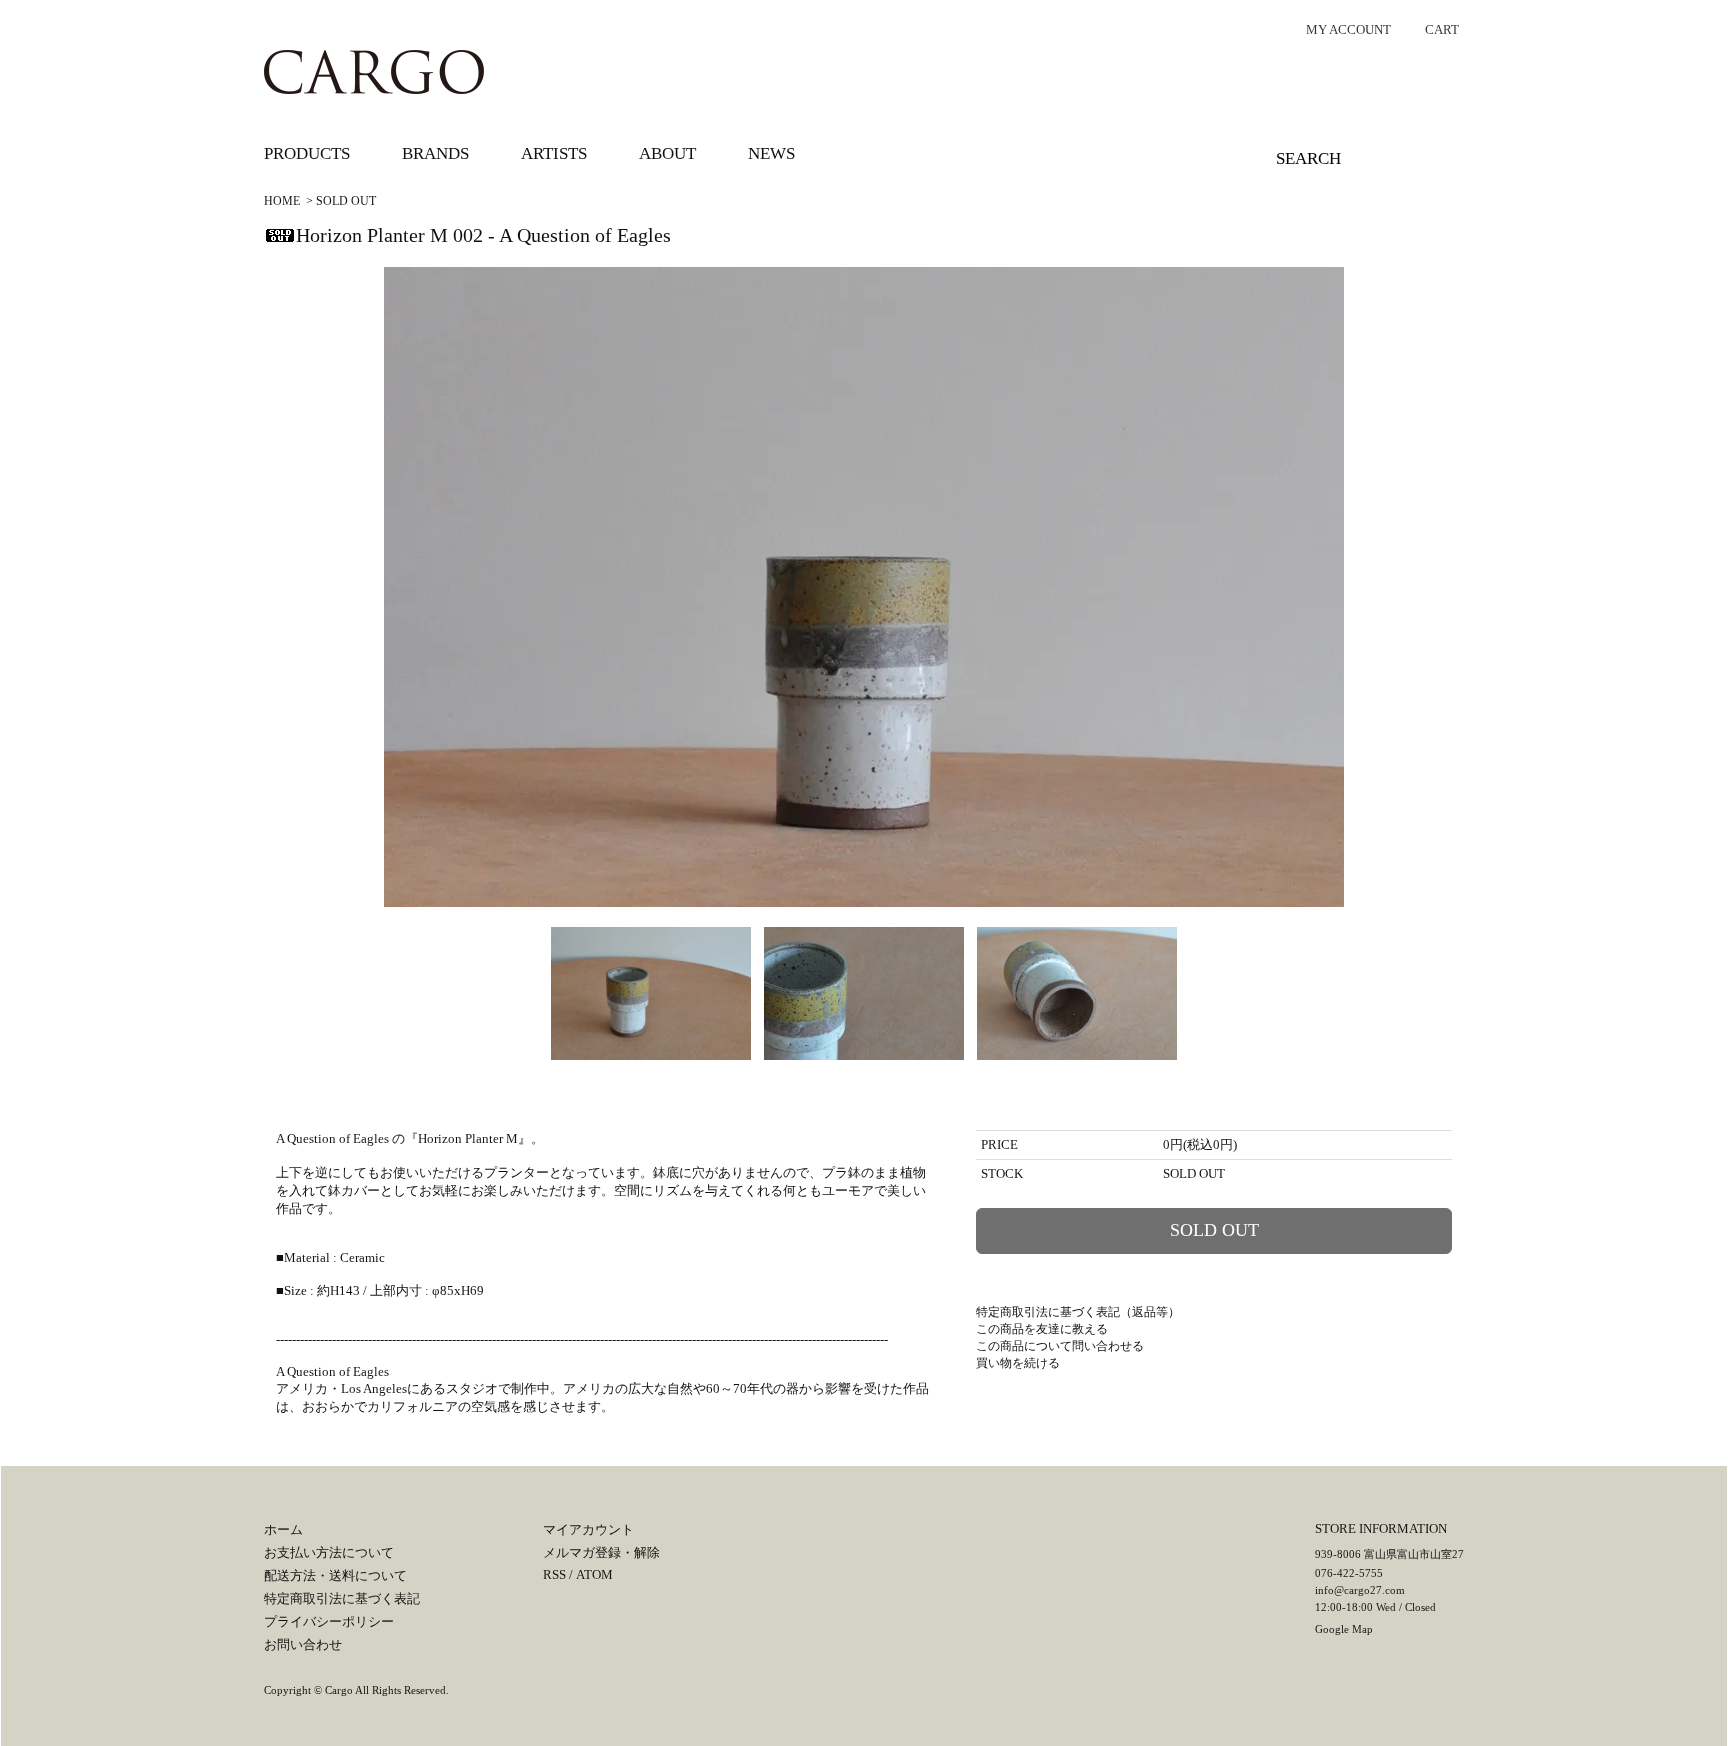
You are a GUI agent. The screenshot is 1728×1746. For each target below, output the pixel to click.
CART (1442, 29)
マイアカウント (588, 1529)
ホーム (283, 1529)
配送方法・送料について (335, 1575)
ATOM (594, 1574)
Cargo (339, 1690)
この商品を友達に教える (1042, 1329)
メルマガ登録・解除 (601, 1552)
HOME (282, 201)
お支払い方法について (329, 1552)
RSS (554, 1574)
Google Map (1344, 1629)
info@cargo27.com (1360, 1590)
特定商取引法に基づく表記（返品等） (1078, 1312)
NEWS (771, 153)
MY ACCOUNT (1348, 29)
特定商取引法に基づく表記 (342, 1598)
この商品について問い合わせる (1060, 1346)
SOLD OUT (346, 201)
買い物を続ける (1018, 1363)
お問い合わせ (303, 1644)
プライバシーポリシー (329, 1621)
